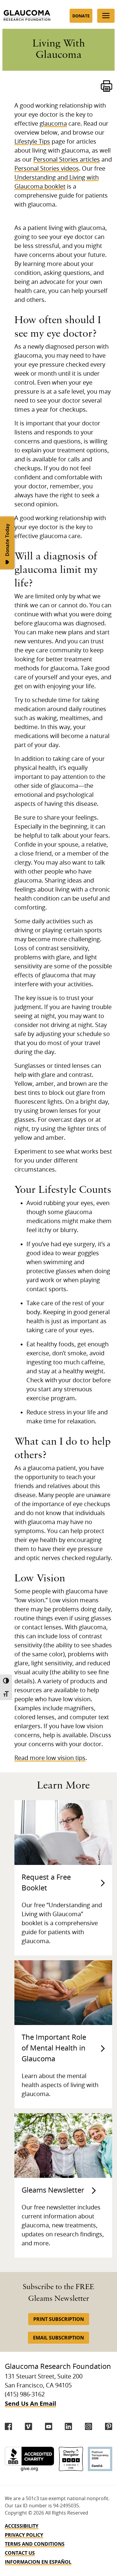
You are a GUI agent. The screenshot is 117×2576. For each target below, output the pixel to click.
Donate (81, 16)
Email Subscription (58, 2338)
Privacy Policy (24, 2535)
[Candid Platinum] (100, 2459)
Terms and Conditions (35, 2544)
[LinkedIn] (68, 2426)
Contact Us (20, 2553)
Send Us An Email (30, 2403)
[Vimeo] (28, 2426)
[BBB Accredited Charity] (29, 2459)
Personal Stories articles (67, 160)
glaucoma (53, 124)
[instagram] (88, 2426)
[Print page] (106, 86)
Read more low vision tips (50, 1758)
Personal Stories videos (47, 169)
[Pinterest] (109, 2426)
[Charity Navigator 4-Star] (71, 2459)
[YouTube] (49, 2426)
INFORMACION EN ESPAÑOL (38, 2562)
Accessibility (22, 2526)
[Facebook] (8, 2426)
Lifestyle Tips (32, 142)
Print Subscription (59, 2319)
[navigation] (58, 2544)
